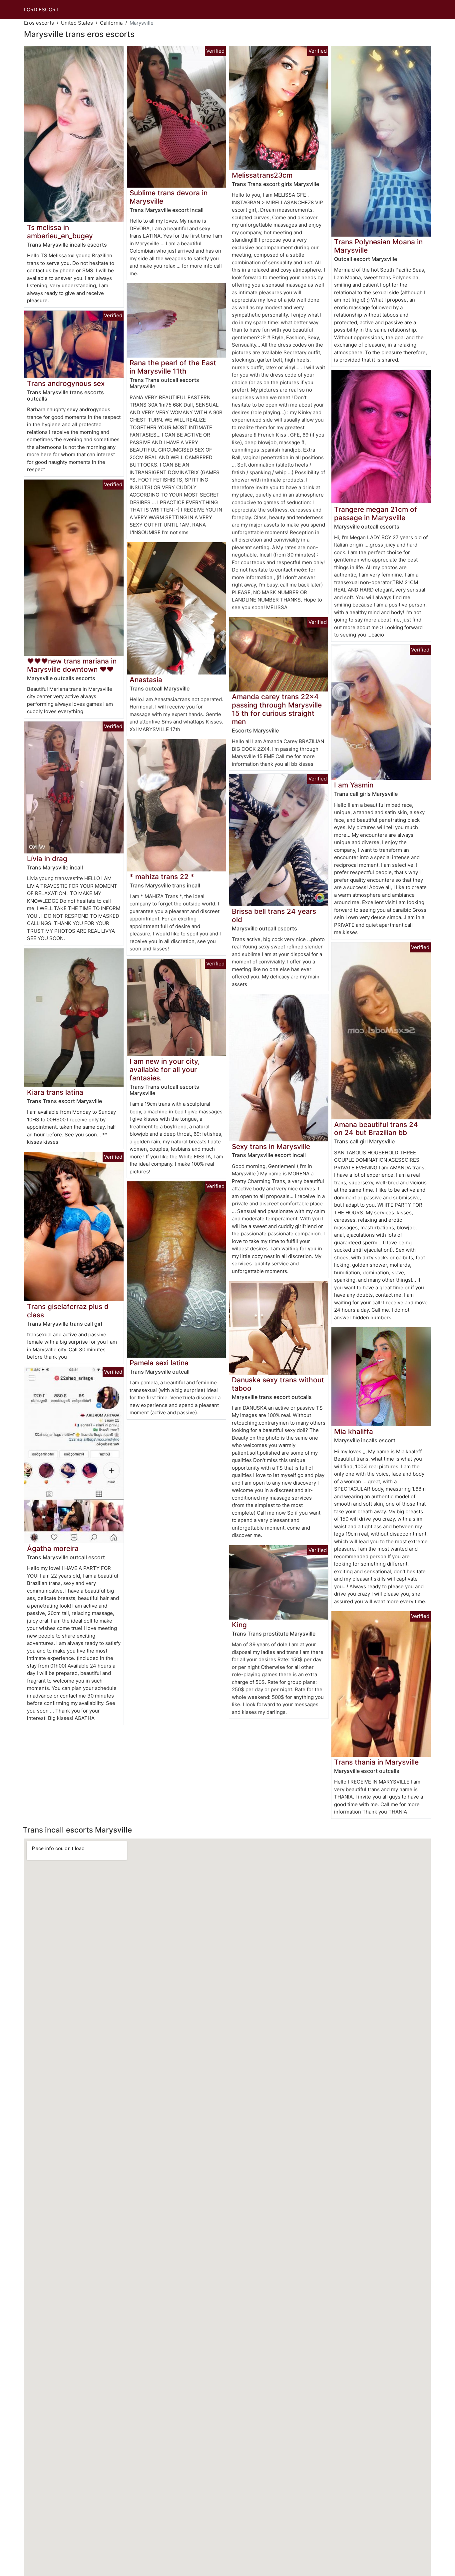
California (111, 23)
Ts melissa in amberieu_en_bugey (60, 232)
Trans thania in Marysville (376, 1762)
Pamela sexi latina (159, 1363)
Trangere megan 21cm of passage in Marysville (376, 514)
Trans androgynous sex (66, 383)
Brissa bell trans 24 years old (274, 915)
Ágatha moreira (53, 1548)
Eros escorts (39, 23)
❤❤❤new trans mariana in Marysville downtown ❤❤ (72, 665)
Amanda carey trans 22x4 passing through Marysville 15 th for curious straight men (277, 709)
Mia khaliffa (354, 1431)
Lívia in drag (47, 859)
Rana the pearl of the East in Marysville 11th (173, 367)
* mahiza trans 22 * (162, 877)
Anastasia (146, 680)
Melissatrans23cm (262, 175)
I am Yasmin (354, 785)
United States (77, 23)
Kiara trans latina (55, 1092)
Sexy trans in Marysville (271, 1147)
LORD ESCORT (41, 9)
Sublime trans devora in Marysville (169, 197)
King (239, 1625)
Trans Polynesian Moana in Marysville (378, 246)
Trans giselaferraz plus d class (68, 1311)
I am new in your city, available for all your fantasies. (165, 1070)
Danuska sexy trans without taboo (278, 1384)
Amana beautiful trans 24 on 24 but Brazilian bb (376, 1129)
